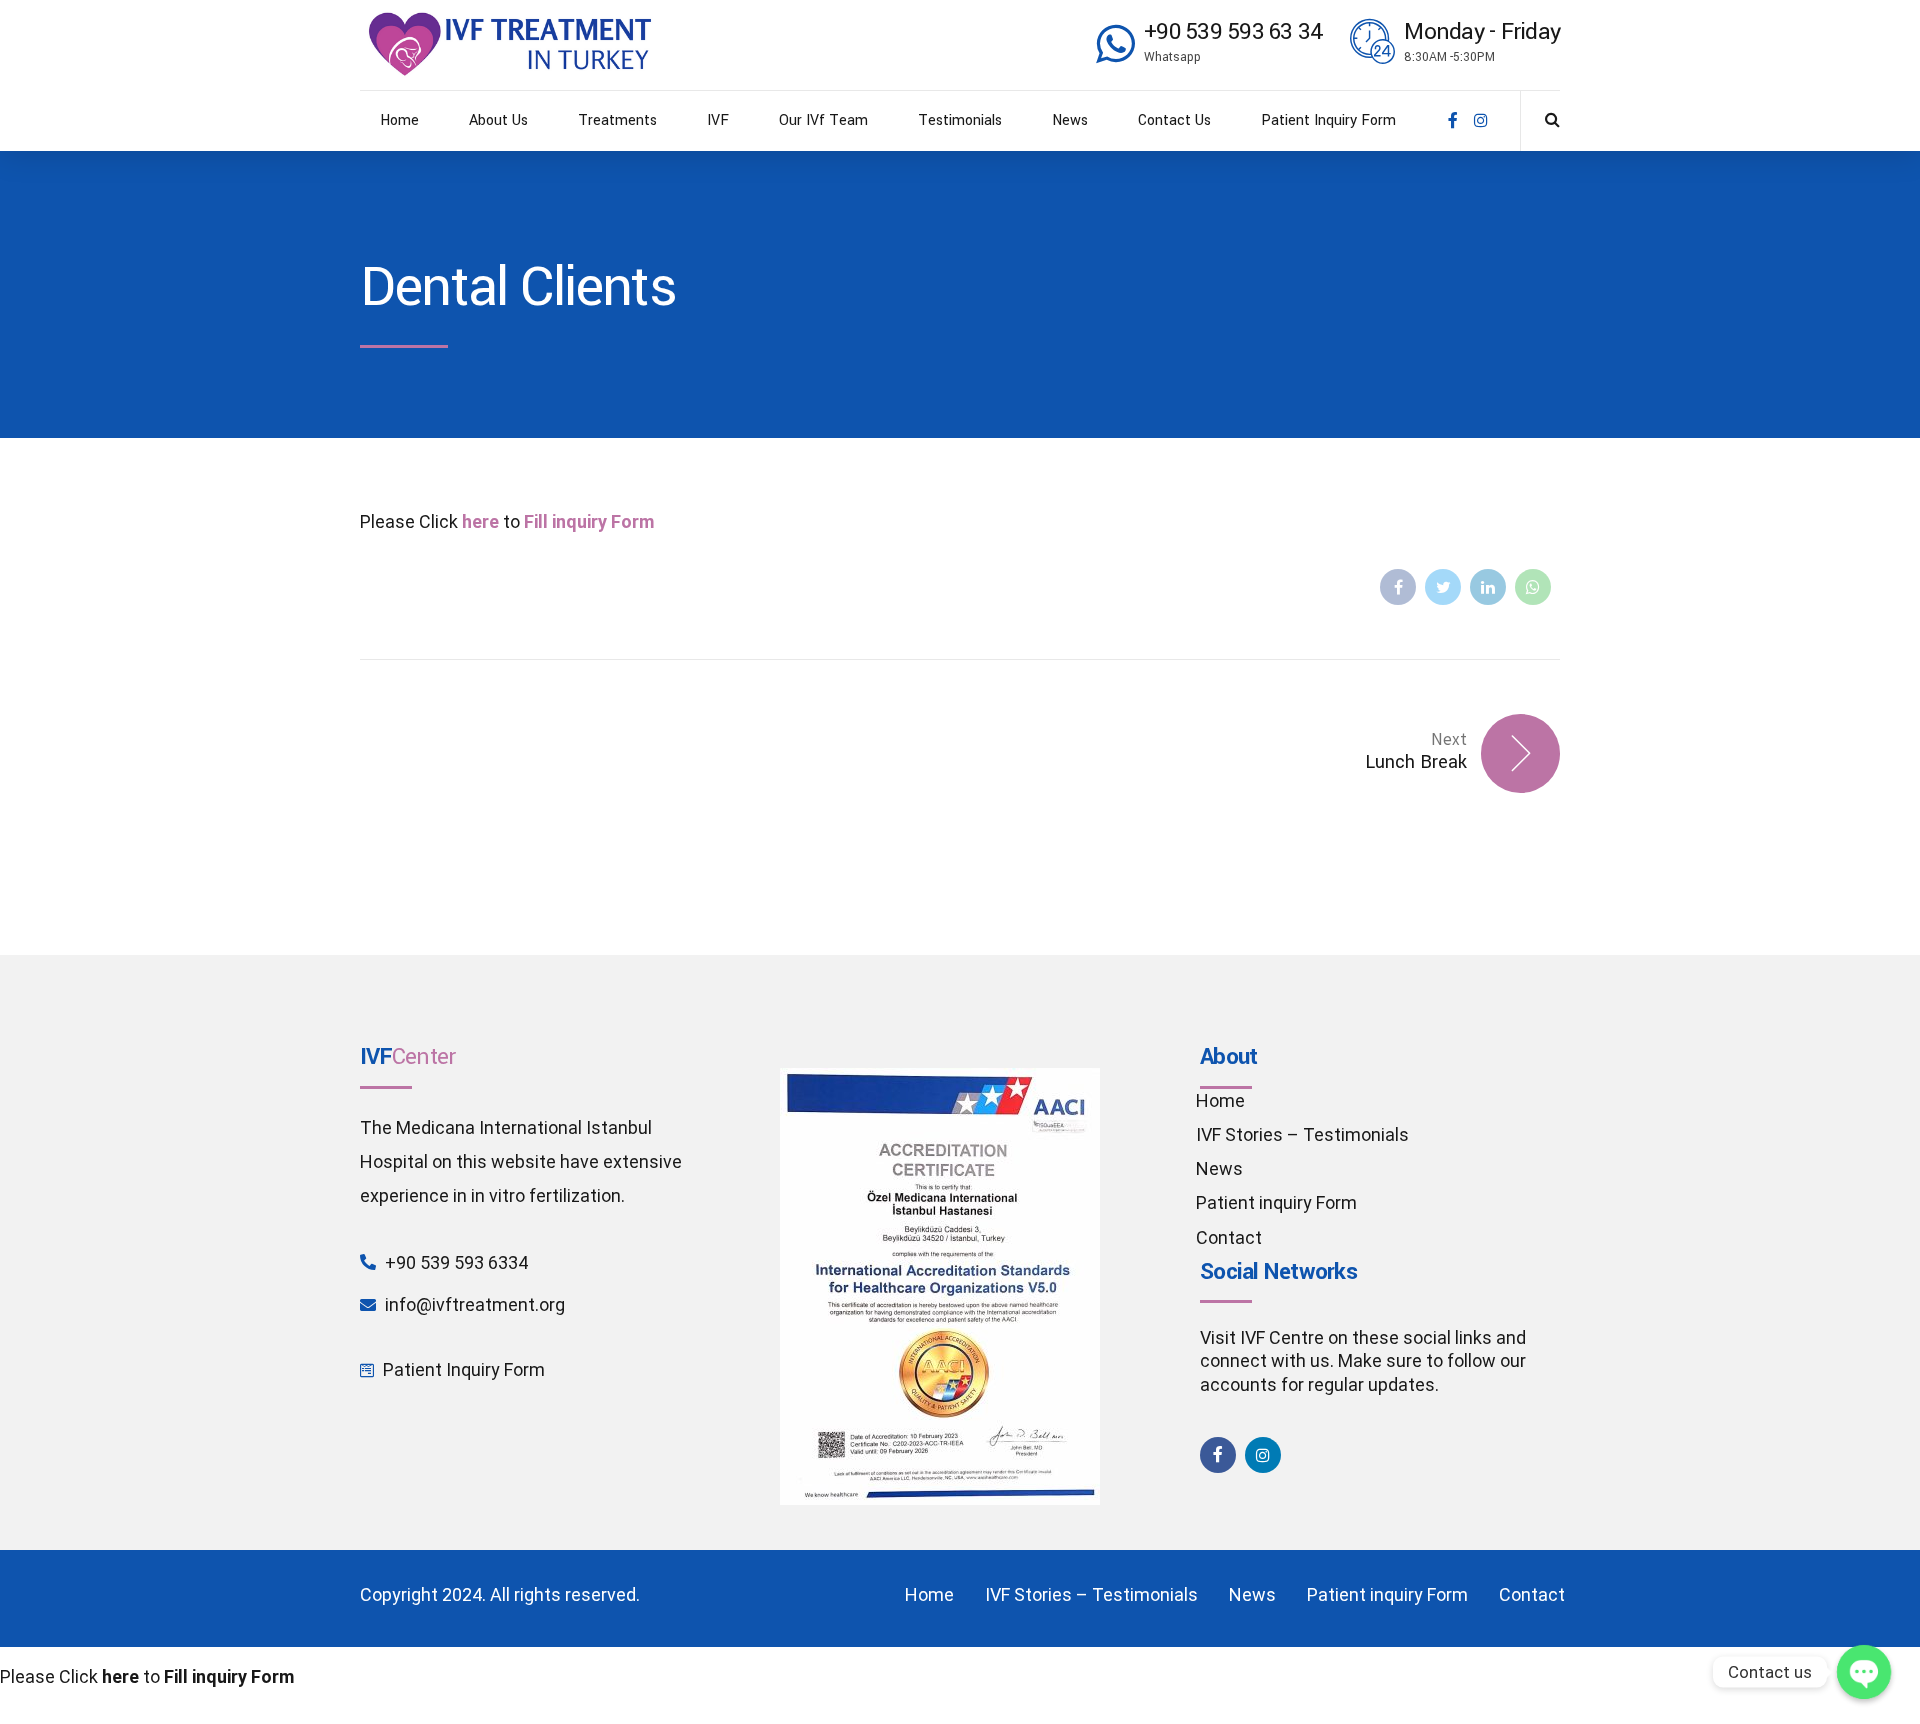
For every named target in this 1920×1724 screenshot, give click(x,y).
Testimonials (960, 120)
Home (399, 120)
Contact (1229, 1237)
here (480, 521)
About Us (498, 120)
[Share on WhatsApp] (1533, 587)
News (1070, 120)
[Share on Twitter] (1443, 587)
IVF (718, 120)
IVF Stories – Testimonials (1302, 1134)
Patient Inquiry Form (1328, 120)
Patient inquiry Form (1276, 1202)
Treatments (617, 120)
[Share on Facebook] (1398, 587)
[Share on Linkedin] (1488, 587)
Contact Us (1174, 120)
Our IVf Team (823, 120)
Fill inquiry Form (589, 521)
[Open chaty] (1864, 1672)
